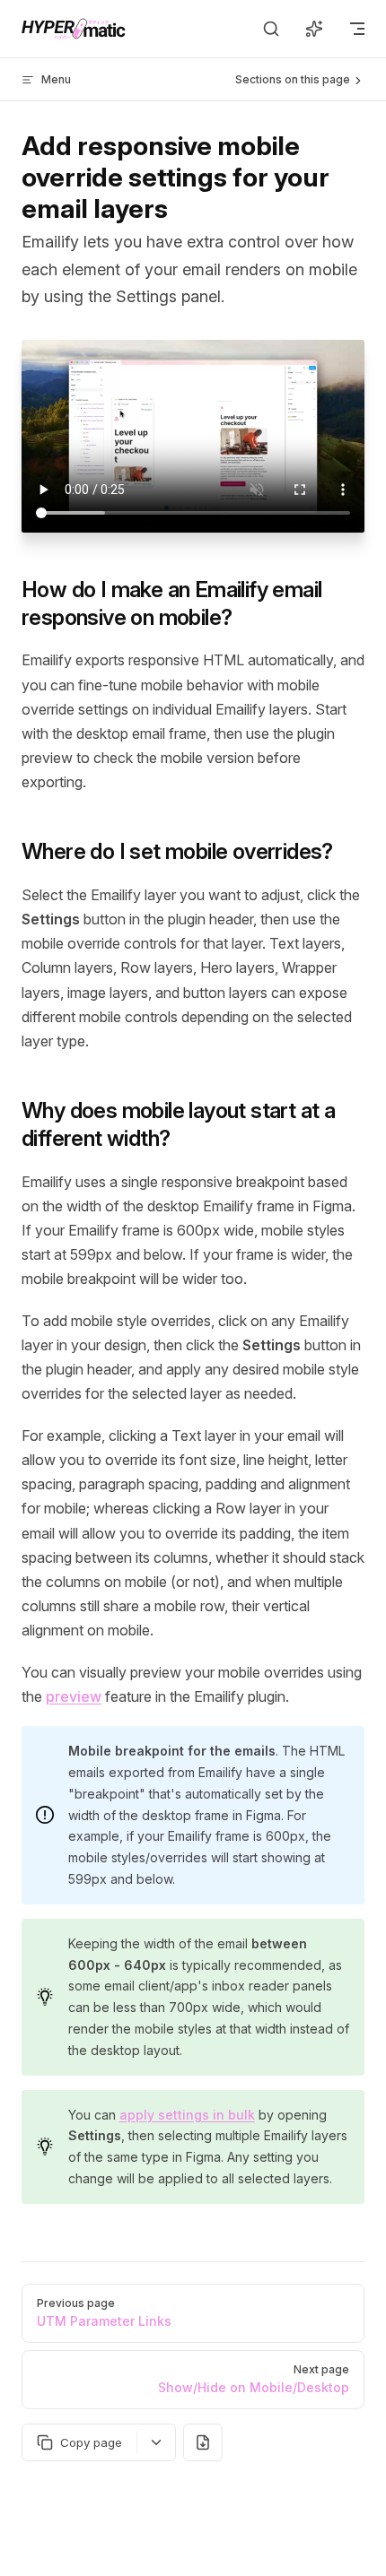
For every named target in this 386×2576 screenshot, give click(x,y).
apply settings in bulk (187, 2115)
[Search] (271, 29)
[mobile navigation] (357, 29)
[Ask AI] (314, 29)
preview (74, 1696)
